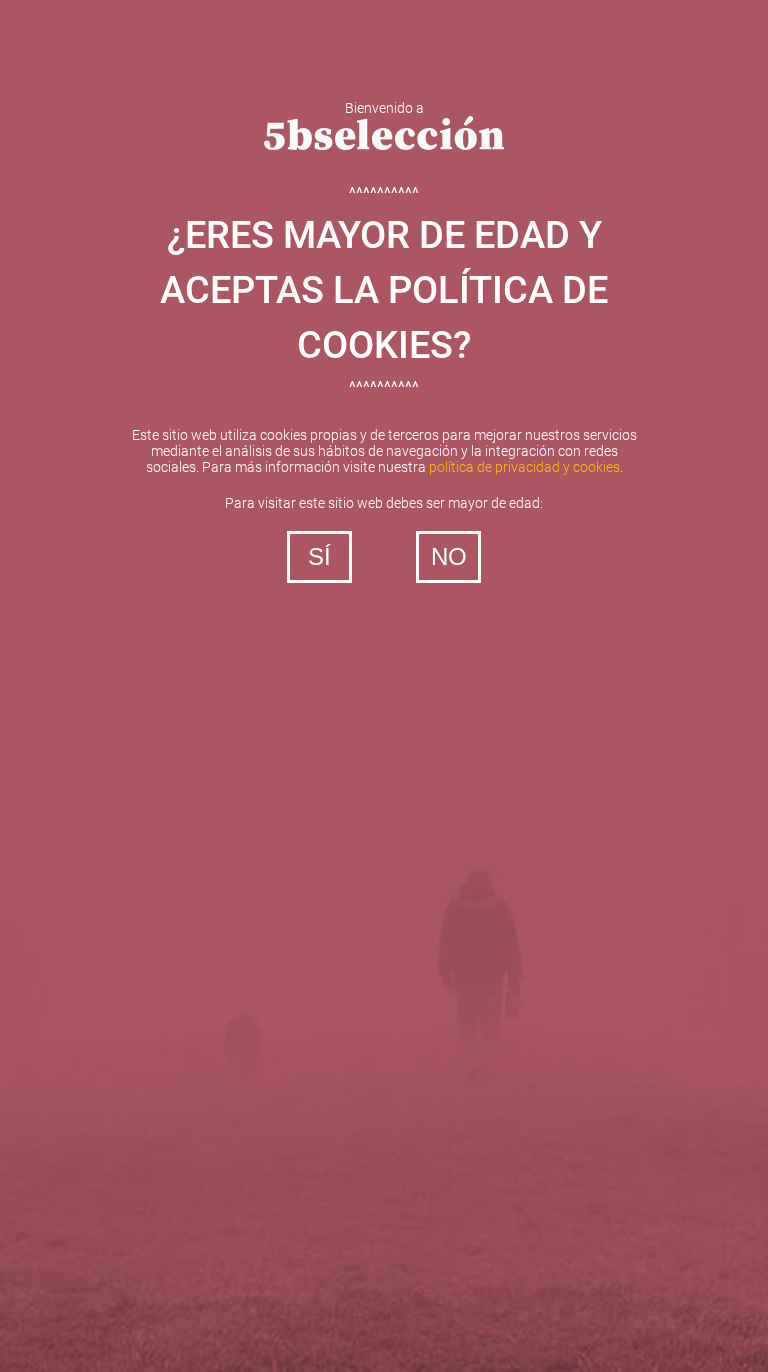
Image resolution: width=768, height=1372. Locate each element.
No (449, 556)
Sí (319, 556)
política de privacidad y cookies (524, 467)
